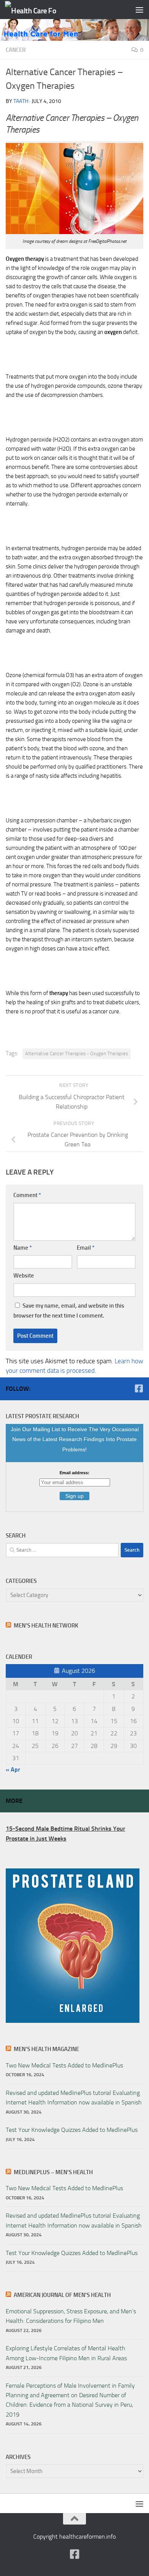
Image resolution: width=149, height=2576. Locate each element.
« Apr (13, 1769)
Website (24, 1276)
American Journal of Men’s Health (62, 2295)
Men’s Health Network (46, 1626)
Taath (21, 101)
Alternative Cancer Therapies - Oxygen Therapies (77, 1054)
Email (86, 1248)
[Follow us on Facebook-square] (139, 1388)
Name (23, 1248)
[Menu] (139, 10)
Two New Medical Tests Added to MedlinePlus (64, 2065)
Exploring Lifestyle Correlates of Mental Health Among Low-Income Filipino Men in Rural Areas (66, 2353)
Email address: (74, 1473)
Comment (27, 1195)
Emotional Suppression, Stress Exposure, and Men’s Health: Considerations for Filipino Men (71, 2316)
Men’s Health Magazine (46, 2049)
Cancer (16, 50)
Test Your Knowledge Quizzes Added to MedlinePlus (72, 2130)
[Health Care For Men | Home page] (40, 10)
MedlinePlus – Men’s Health (53, 2172)
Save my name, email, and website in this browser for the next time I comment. (69, 1311)
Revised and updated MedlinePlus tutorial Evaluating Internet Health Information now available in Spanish (74, 2098)
